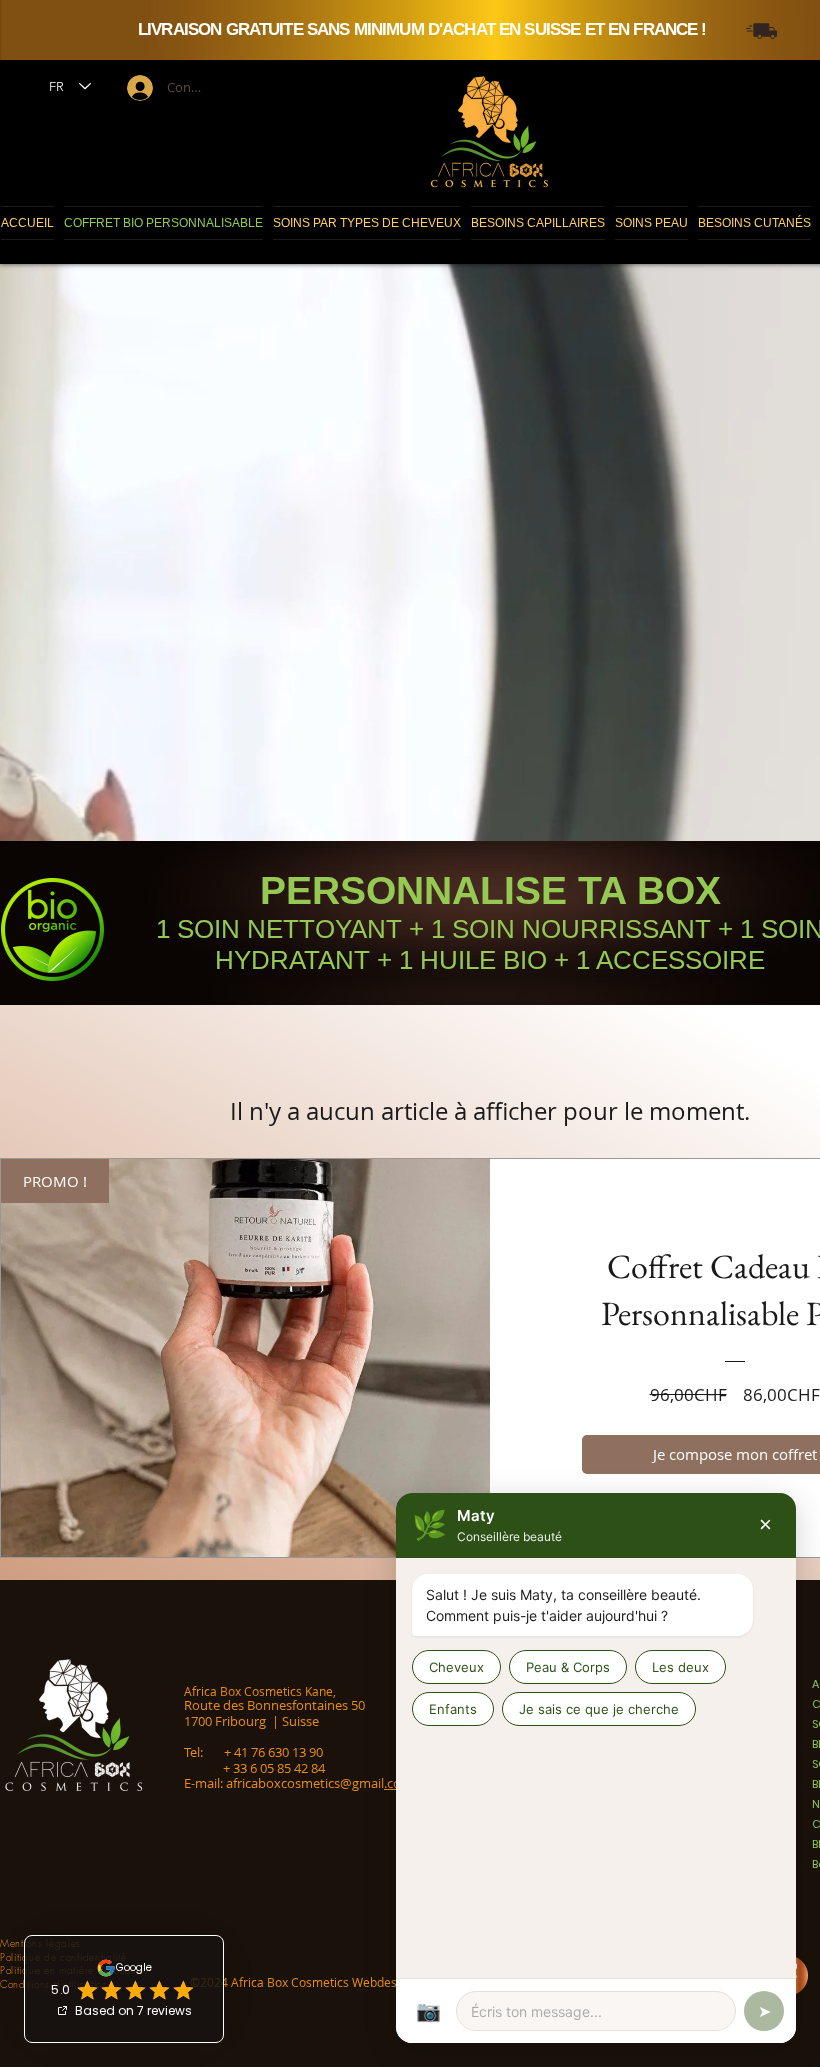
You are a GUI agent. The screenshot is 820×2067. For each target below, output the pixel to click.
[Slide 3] (505, 18)
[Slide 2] (495, 18)
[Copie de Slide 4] (475, 18)
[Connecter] (138, 88)
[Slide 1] (485, 18)
